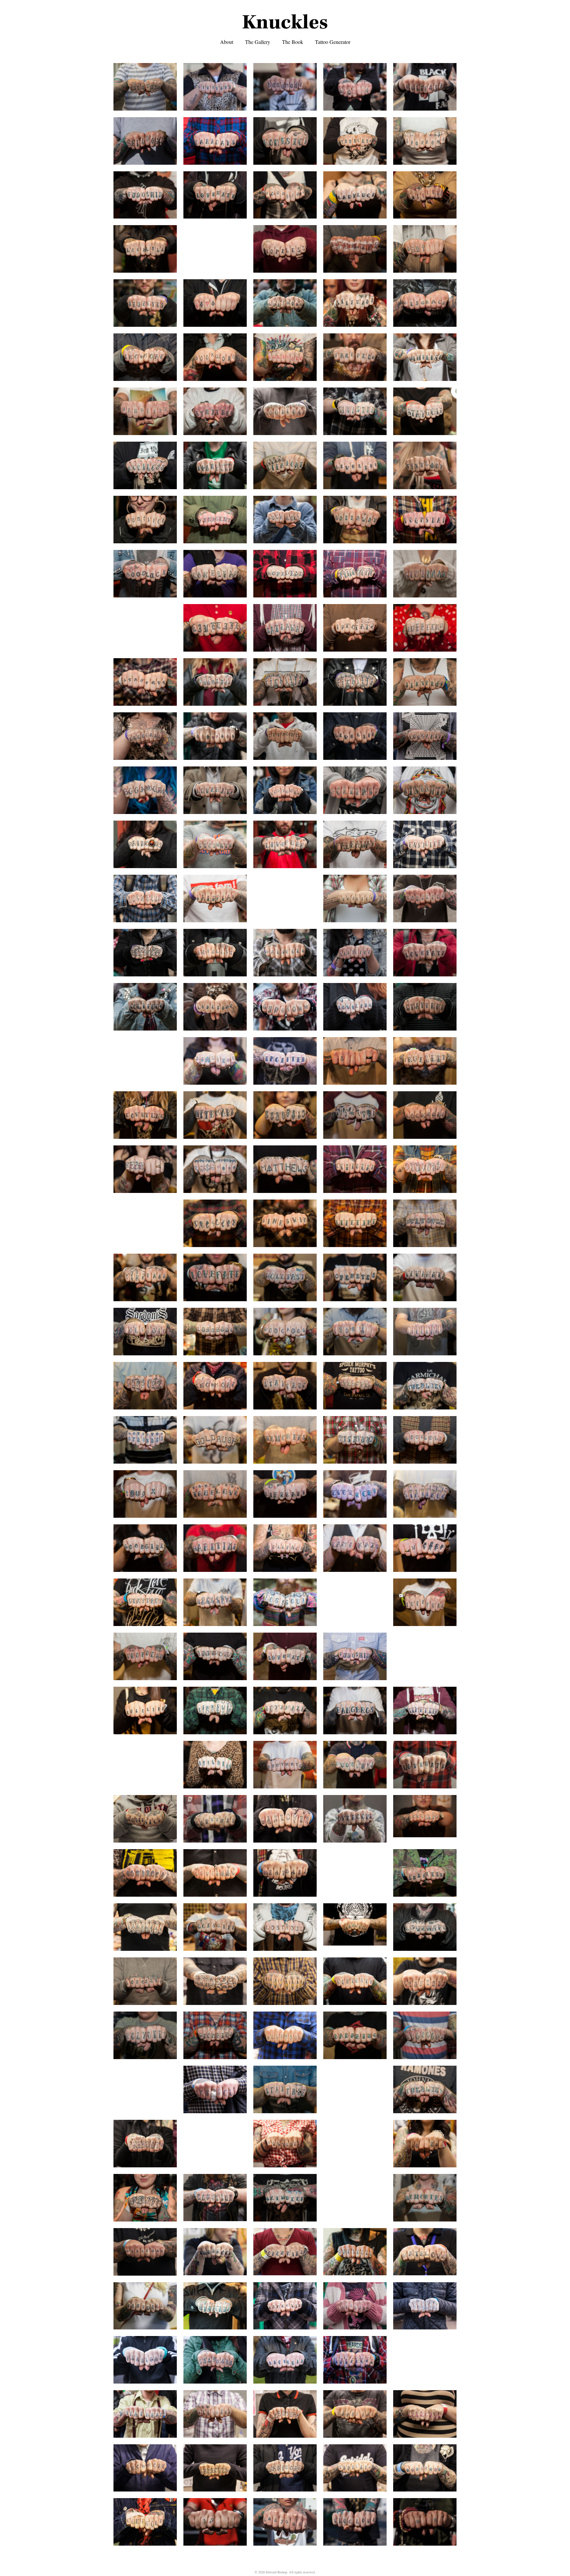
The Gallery (258, 42)
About (227, 42)
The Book (293, 42)
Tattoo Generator (333, 42)
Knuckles (285, 22)
